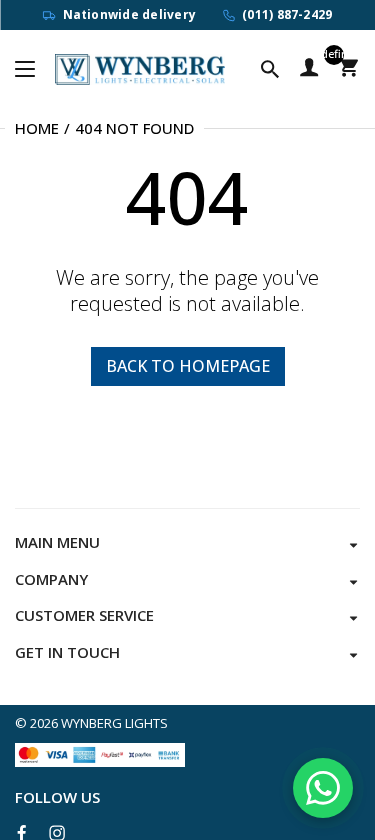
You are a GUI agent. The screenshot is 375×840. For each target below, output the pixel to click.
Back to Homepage (188, 366)
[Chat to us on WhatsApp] (323, 788)
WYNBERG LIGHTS (114, 723)
